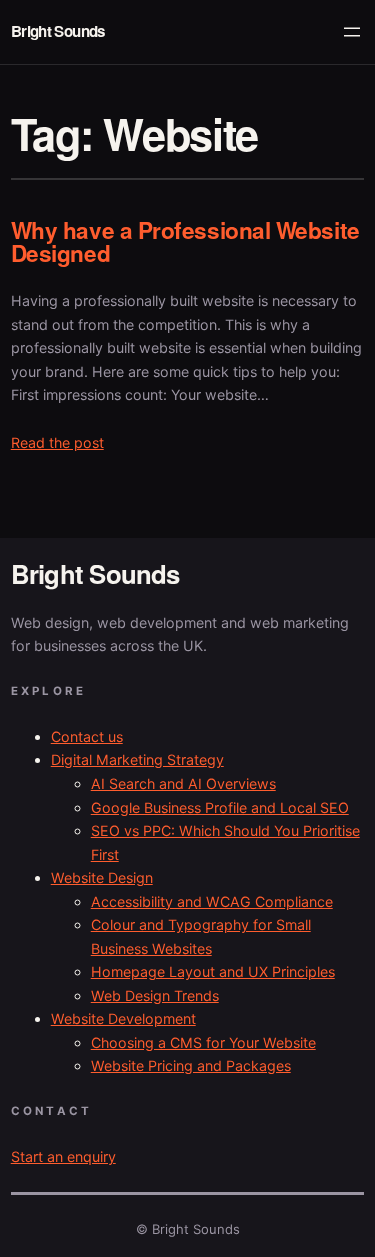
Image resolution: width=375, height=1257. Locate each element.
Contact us (87, 736)
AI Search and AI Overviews (183, 783)
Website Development (123, 1018)
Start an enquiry (63, 1156)
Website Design (102, 877)
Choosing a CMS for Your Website (203, 1042)
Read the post (57, 442)
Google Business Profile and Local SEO (220, 807)
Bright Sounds (58, 31)
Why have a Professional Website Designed (185, 242)
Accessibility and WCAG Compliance (212, 901)
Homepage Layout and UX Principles (213, 971)
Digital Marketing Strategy (137, 759)
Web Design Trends (155, 995)
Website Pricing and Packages (191, 1065)
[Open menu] (352, 32)
